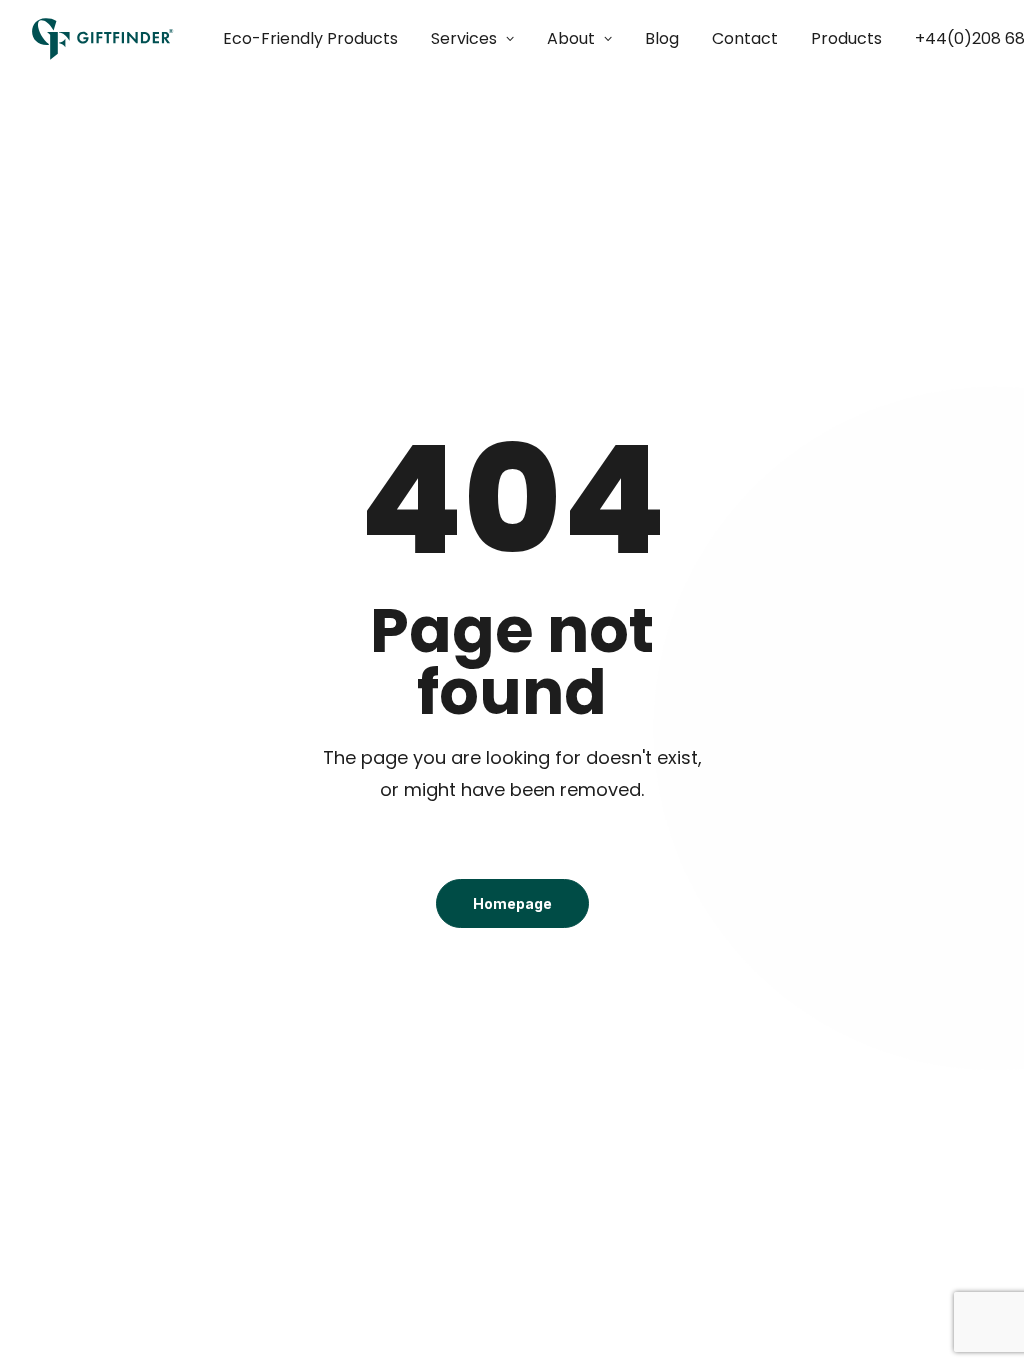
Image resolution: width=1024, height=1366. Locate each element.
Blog (662, 38)
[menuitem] (317, 39)
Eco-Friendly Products (310, 38)
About (571, 38)
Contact (745, 38)
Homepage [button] (512, 903)
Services (464, 38)
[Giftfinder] (103, 39)
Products (846, 38)
